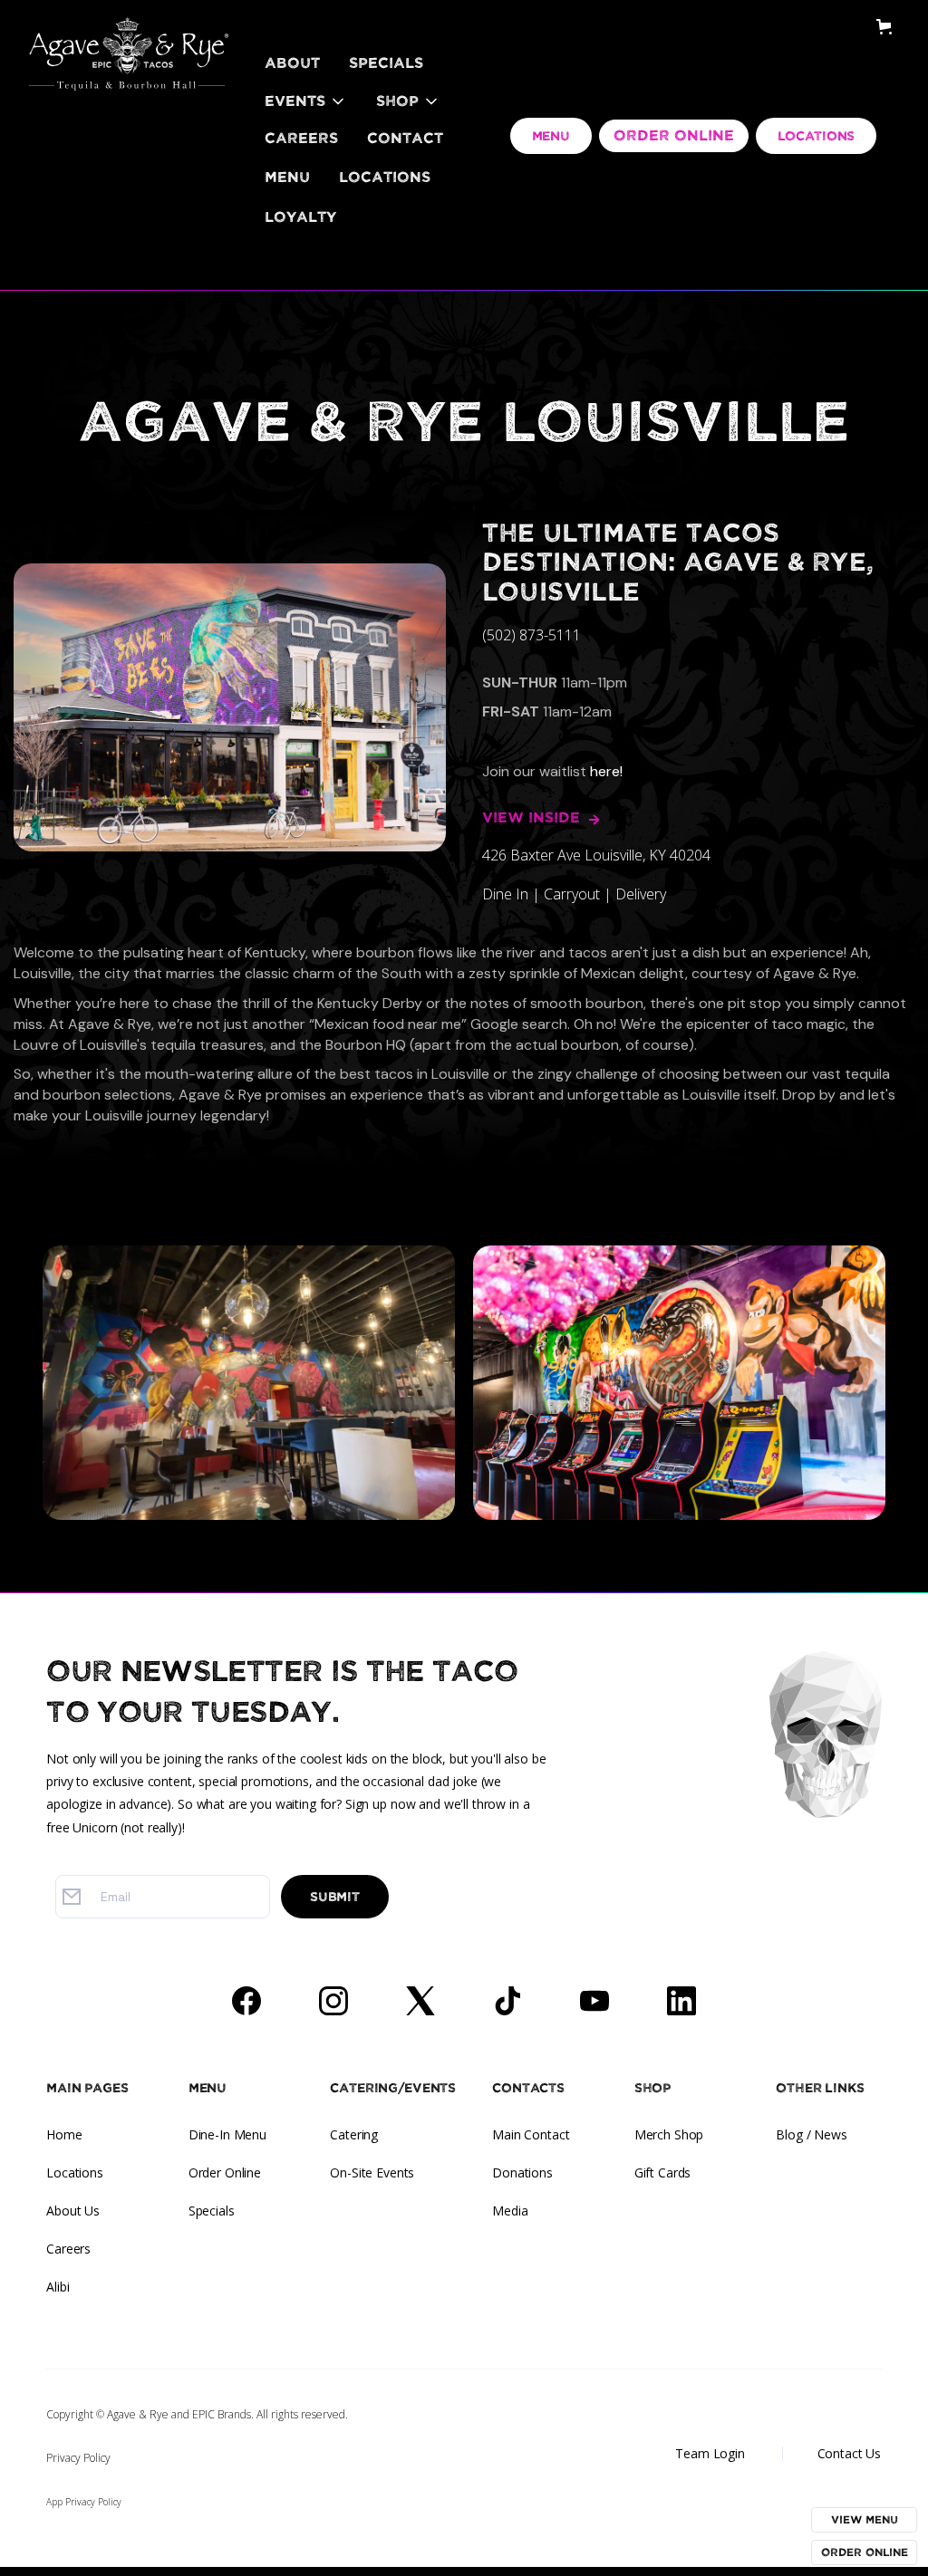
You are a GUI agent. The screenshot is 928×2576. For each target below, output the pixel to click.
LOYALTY (300, 217)
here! (606, 771)
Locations (385, 178)
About (292, 63)
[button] (306, 101)
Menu (287, 178)
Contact (405, 139)
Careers (301, 139)
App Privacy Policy (84, 2502)
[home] (129, 32)
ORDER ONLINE (674, 136)
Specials (386, 63)
